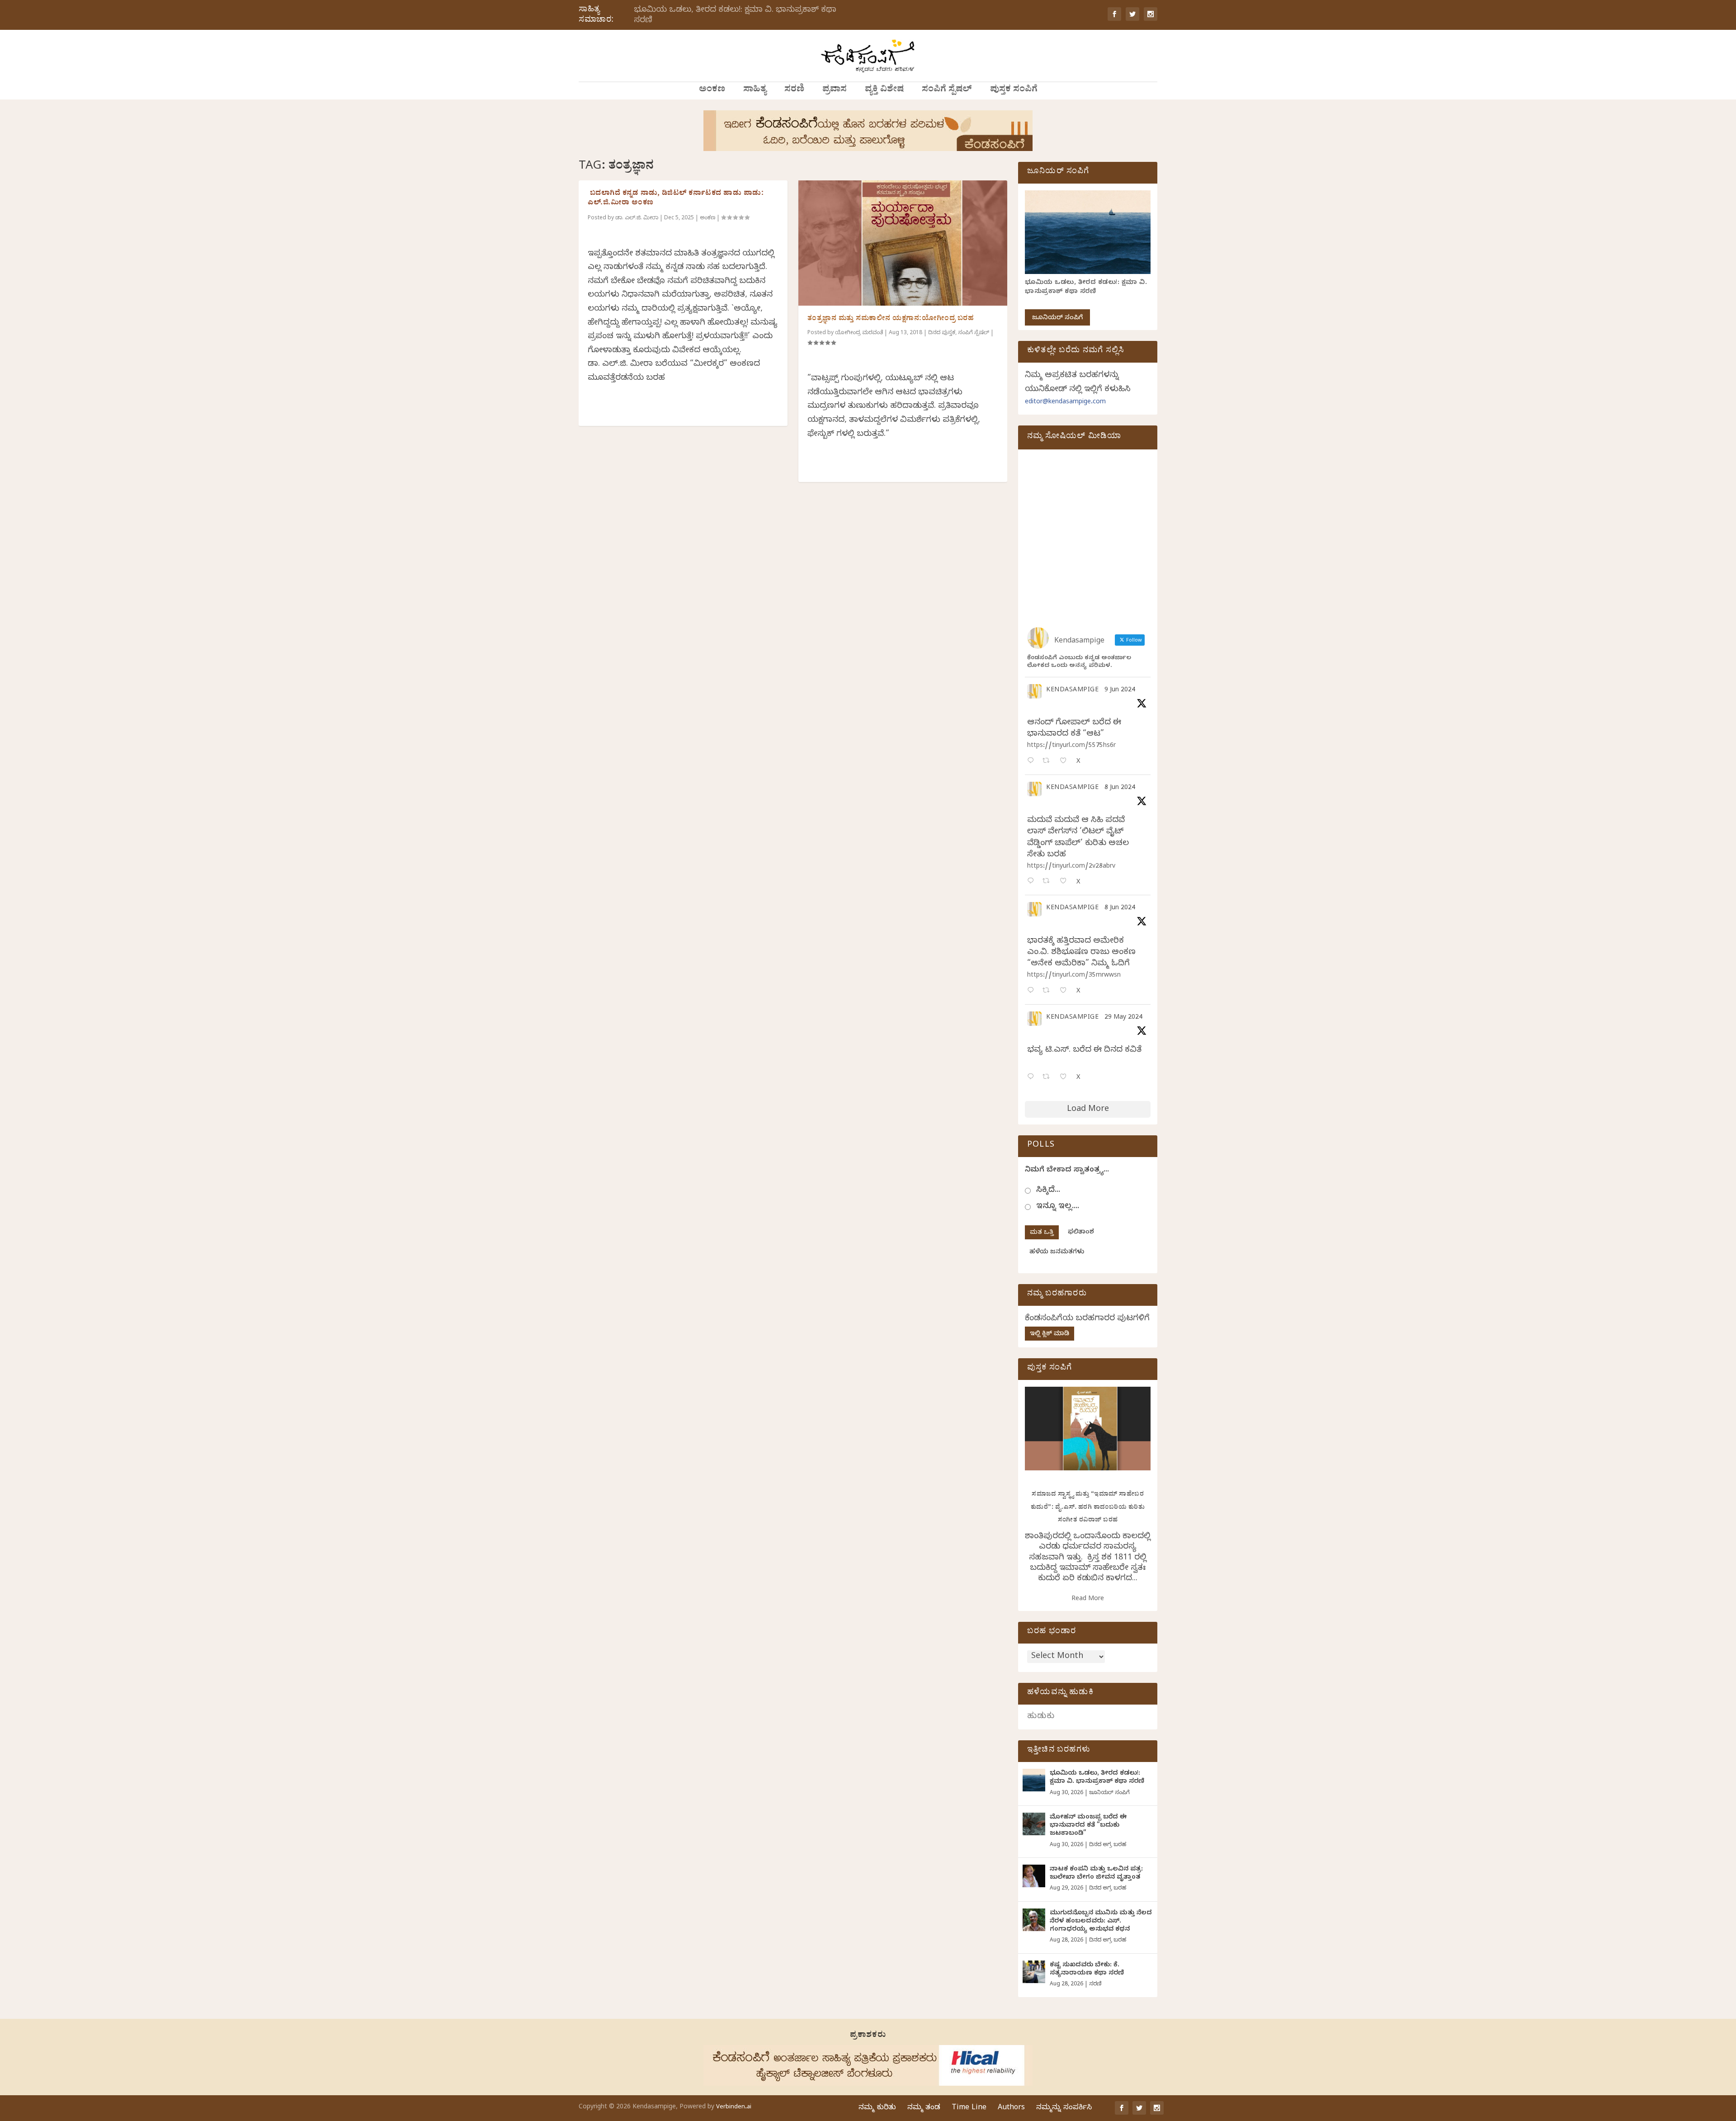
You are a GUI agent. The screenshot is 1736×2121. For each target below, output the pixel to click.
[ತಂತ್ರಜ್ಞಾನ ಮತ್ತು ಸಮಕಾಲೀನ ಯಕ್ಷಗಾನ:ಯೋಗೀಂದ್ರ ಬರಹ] (903, 243)
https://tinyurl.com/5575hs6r (1071, 746)
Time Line (969, 2108)
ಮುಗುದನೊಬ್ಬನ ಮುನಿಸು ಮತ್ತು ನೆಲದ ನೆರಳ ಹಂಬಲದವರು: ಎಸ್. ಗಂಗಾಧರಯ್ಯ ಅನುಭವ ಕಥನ (1101, 1922)
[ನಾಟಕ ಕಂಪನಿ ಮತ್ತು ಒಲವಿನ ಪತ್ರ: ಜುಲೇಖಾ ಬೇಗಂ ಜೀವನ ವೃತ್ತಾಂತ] (1034, 1876)
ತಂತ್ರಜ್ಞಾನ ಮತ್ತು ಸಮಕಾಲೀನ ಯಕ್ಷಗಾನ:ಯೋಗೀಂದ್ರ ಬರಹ (891, 319)
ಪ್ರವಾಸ (835, 90)
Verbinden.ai (734, 2107)
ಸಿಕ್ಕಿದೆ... (1048, 1191)
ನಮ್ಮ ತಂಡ (924, 2108)
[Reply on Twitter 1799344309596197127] (1033, 882)
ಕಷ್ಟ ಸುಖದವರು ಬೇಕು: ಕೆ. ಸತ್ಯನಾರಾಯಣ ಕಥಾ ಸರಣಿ (1087, 1970)
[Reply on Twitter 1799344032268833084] (1033, 991)
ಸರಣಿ (794, 90)
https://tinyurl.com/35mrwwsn (1074, 976)
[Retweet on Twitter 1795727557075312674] (1049, 1078)
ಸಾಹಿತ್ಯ (755, 90)
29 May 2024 (1123, 1018)
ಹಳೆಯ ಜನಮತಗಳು (1057, 1253)
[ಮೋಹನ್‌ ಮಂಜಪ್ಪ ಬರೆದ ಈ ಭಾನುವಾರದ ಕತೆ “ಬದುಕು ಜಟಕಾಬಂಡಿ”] (1034, 1824)
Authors (1011, 2108)
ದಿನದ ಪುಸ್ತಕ (942, 333)
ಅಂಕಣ (712, 90)
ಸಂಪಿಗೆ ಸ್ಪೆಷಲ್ (947, 90)
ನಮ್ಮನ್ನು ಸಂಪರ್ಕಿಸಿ (1064, 2108)
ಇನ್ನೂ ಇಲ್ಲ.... (1058, 1207)
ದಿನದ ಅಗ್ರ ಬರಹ (1108, 1845)
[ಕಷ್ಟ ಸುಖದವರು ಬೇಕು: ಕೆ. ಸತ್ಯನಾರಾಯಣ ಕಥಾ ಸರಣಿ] (1034, 1972)
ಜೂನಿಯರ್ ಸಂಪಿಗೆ (1057, 319)
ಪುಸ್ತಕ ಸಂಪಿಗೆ (1014, 90)
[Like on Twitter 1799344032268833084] (1066, 991)
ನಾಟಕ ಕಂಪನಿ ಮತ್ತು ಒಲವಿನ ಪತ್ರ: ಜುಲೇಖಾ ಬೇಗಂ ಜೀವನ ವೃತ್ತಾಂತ (1096, 1874)
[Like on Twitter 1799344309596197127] (1066, 882)
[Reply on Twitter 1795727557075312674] (1033, 1078)
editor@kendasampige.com (1065, 403)
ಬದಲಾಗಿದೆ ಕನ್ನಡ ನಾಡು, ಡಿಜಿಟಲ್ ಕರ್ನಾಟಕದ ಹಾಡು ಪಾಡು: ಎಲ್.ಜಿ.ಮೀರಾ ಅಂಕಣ (676, 199)
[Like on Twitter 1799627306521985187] (1066, 762)
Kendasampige (1072, 691)
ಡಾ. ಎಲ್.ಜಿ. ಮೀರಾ (637, 218)
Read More (1088, 1599)
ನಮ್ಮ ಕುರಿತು (877, 2108)
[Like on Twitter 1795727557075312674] (1066, 1078)
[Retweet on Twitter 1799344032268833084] (1049, 991)
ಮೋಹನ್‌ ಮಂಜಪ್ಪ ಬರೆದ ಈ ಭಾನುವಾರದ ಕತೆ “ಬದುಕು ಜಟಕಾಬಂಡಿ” (1088, 1826)
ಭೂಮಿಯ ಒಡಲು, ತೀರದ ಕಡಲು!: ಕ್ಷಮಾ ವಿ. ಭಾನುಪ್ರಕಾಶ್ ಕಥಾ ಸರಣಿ (735, 16)
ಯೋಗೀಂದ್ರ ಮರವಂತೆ (859, 333)
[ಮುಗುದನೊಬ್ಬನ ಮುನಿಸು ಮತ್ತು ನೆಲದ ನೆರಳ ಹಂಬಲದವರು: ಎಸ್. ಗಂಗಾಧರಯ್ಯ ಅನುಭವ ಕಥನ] (1034, 1920)
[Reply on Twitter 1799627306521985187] (1033, 762)
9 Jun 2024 (1120, 691)
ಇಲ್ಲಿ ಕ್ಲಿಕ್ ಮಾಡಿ (1050, 1334)
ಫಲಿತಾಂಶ (1081, 1233)
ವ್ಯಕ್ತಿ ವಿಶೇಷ (884, 90)
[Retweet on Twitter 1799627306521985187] (1049, 762)
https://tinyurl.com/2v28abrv (1071, 867)
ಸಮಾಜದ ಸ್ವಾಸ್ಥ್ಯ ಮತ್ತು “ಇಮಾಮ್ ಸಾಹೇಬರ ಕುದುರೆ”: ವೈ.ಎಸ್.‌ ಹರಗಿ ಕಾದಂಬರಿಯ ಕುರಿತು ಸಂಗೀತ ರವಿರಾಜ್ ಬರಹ (1088, 1508)
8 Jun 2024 (1120, 788)
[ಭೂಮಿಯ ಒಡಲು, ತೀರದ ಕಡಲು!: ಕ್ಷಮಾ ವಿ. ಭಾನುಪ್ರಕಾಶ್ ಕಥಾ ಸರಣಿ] (1034, 1780)
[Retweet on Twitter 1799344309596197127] (1049, 882)
